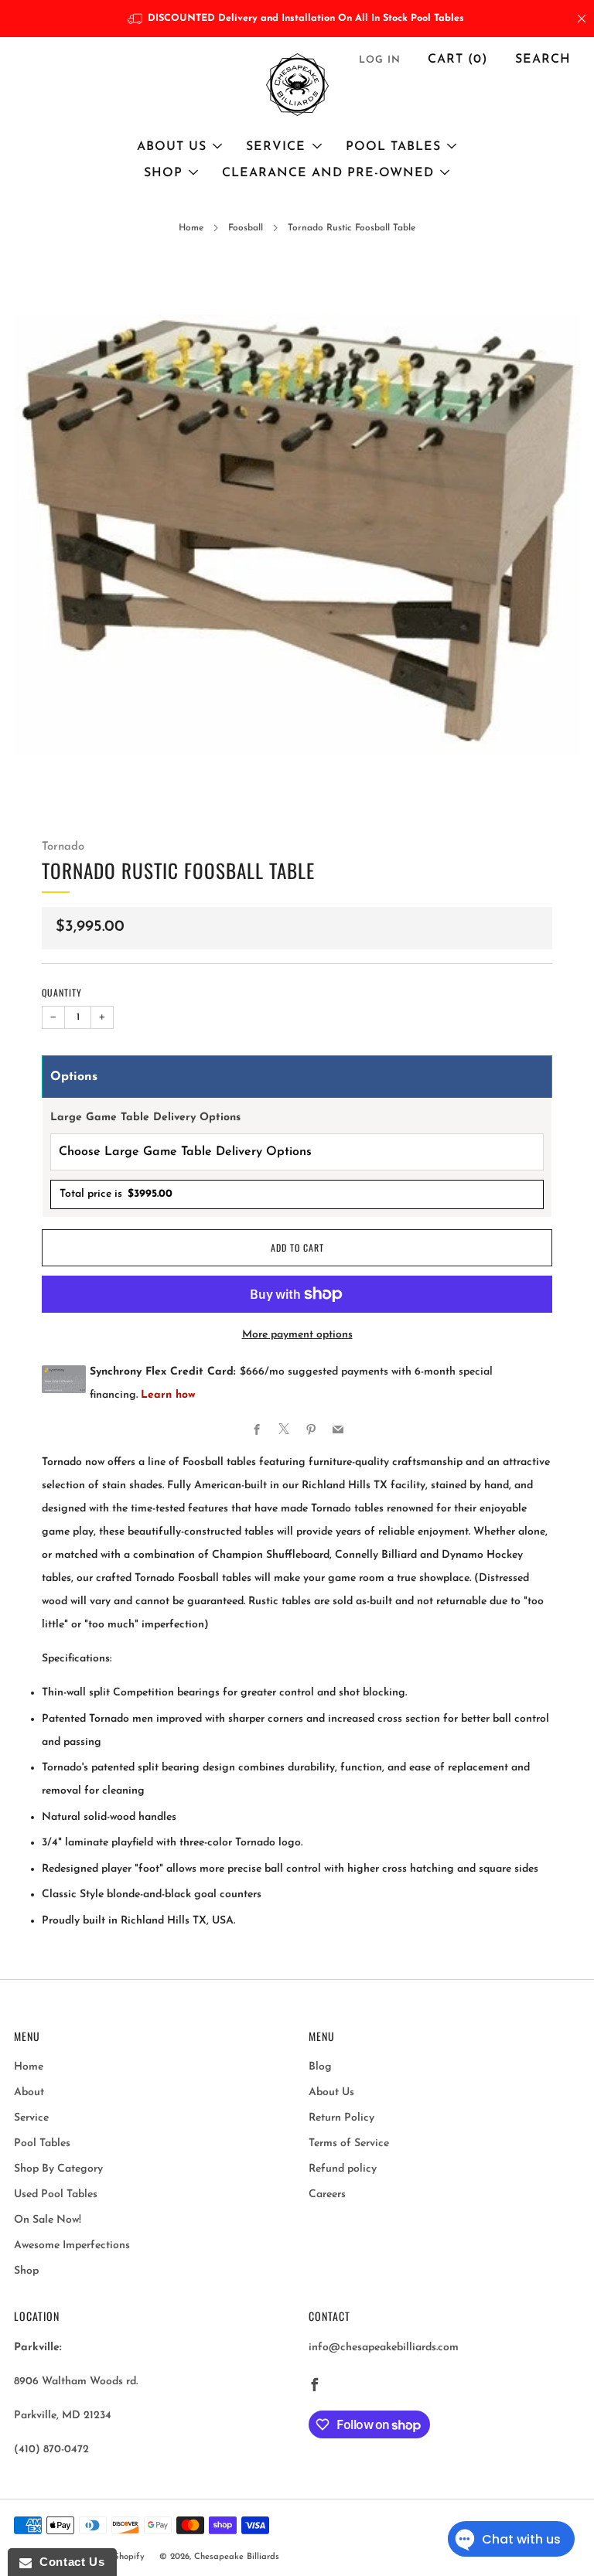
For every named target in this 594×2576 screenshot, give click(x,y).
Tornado (63, 847)
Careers (327, 2194)
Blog (320, 2067)
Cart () (458, 60)
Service (276, 147)
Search (543, 60)
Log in (380, 60)
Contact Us (68, 2562)
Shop (163, 173)
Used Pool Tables (56, 2194)
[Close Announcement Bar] (582, 19)
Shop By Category (58, 2169)
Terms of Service (349, 2143)
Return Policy (341, 2118)
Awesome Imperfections (72, 2245)
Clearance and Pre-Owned (328, 173)
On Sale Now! (48, 2220)
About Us (172, 147)
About (29, 2092)
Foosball (246, 228)
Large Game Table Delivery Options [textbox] (145, 1118)
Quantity (62, 992)
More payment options (297, 1335)
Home (191, 228)
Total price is (116, 1194)
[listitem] (297, 19)
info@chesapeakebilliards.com (384, 2348)
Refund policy (343, 2169)
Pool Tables (393, 147)
